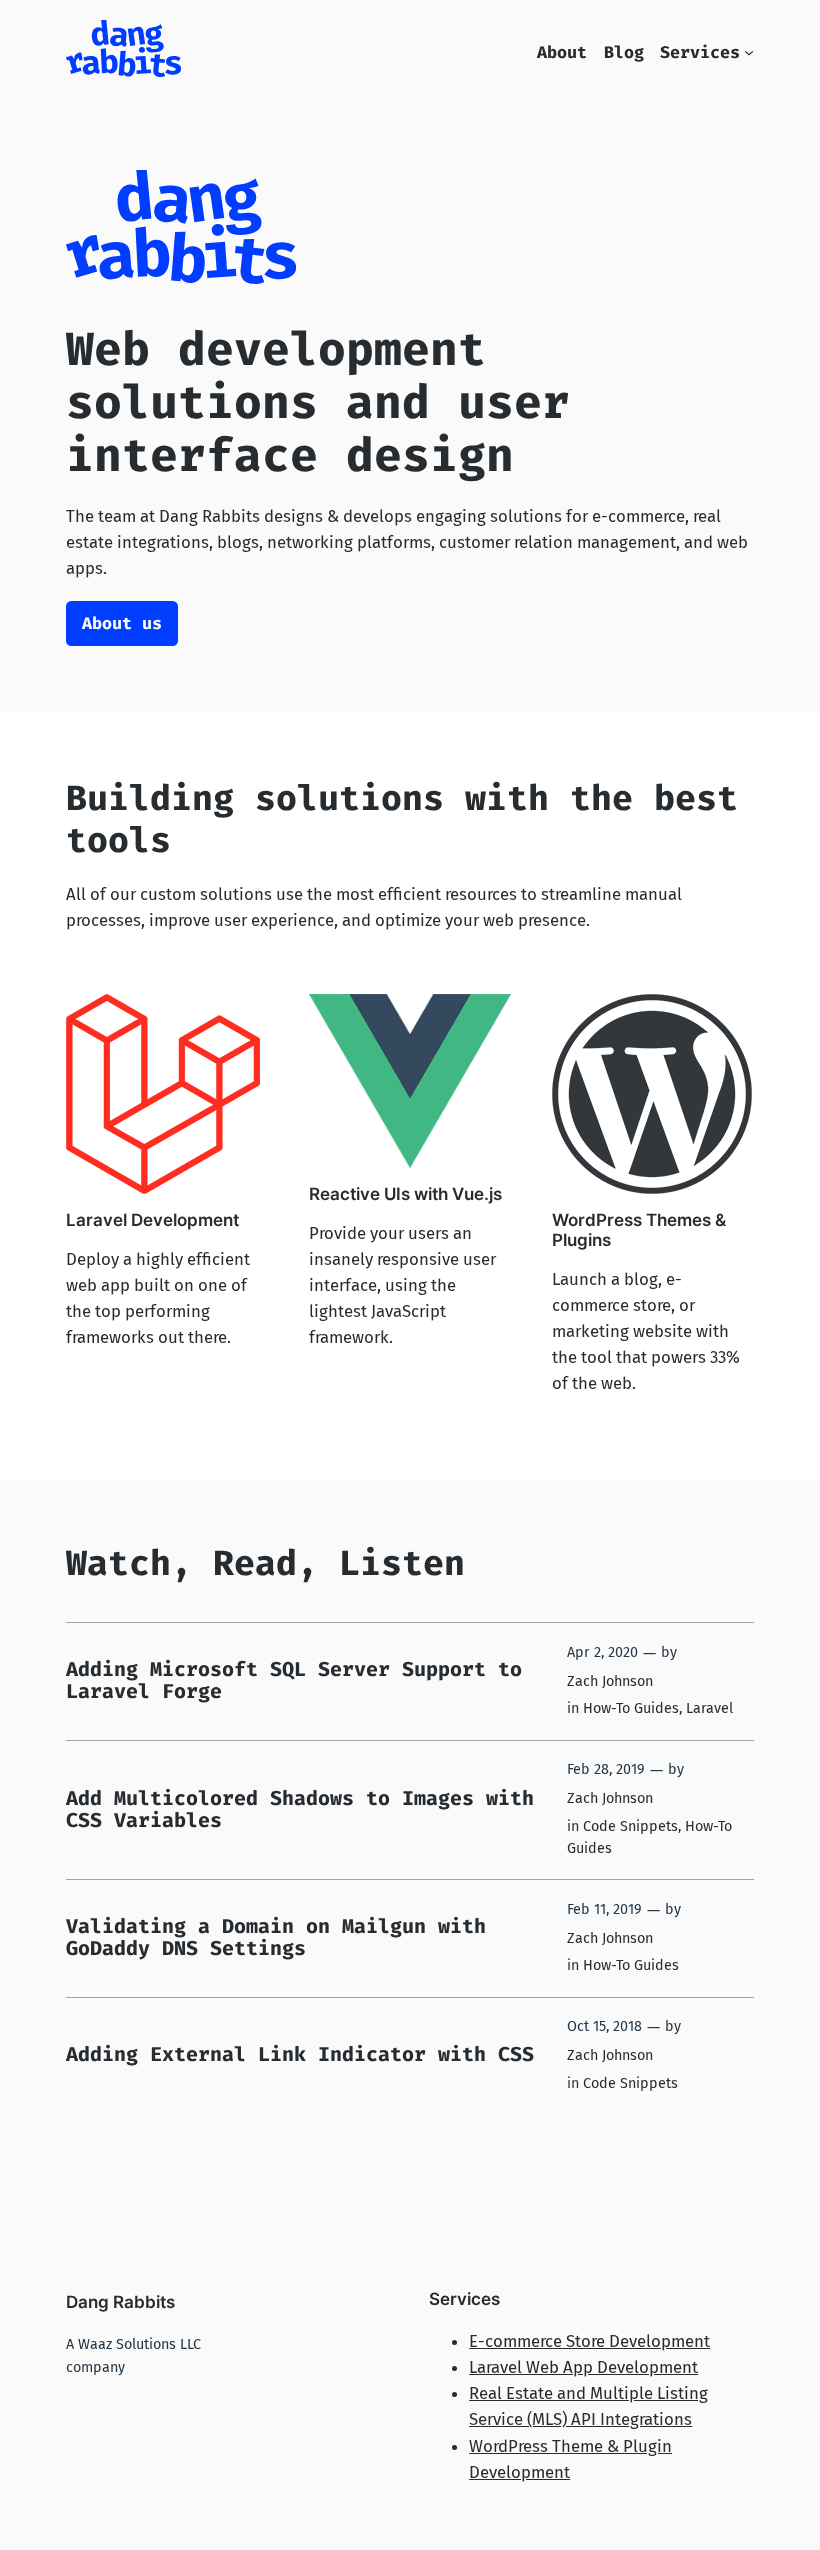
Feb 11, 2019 (604, 1909)
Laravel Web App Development (583, 2367)
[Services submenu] (749, 52)
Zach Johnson (610, 1681)
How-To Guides (631, 1708)
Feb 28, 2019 (606, 1769)
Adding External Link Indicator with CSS (300, 2054)
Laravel (709, 1708)
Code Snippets (630, 1826)
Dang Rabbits (120, 2302)
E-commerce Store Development (589, 2341)
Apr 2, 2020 (602, 1652)
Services (700, 52)
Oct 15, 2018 (604, 2026)
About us (122, 623)
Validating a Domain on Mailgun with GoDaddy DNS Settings (276, 1937)
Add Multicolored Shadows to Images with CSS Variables (300, 1809)
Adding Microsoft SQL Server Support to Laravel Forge (294, 1680)
